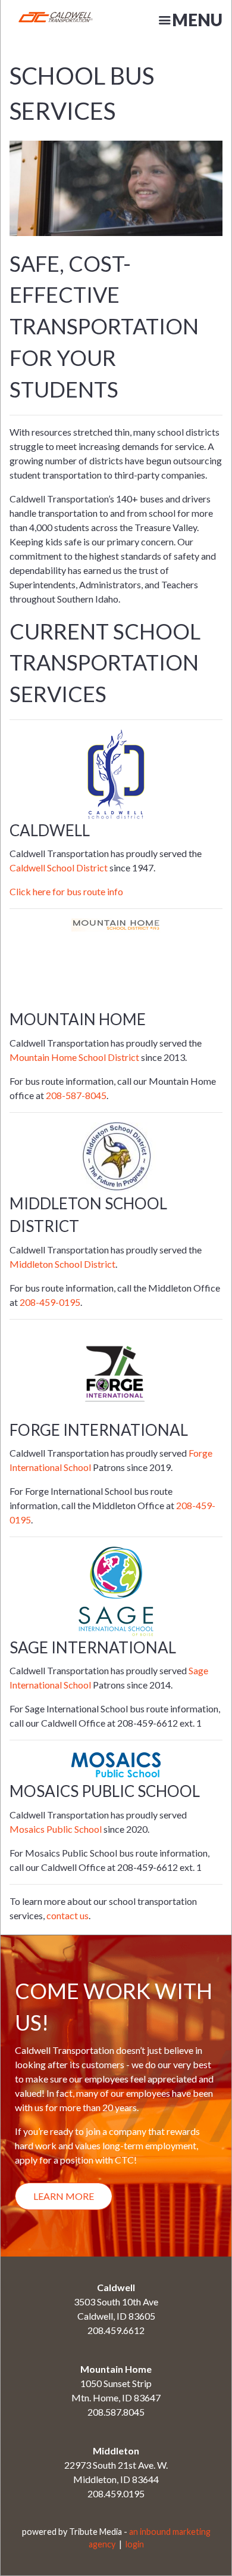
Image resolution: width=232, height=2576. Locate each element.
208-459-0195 (50, 1302)
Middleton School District (62, 1264)
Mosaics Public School (56, 1829)
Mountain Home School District (74, 1057)
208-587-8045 (76, 1095)
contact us (68, 1915)
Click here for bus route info (66, 891)
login (135, 2544)
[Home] (38, 20)
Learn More (64, 2196)
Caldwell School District (59, 868)
